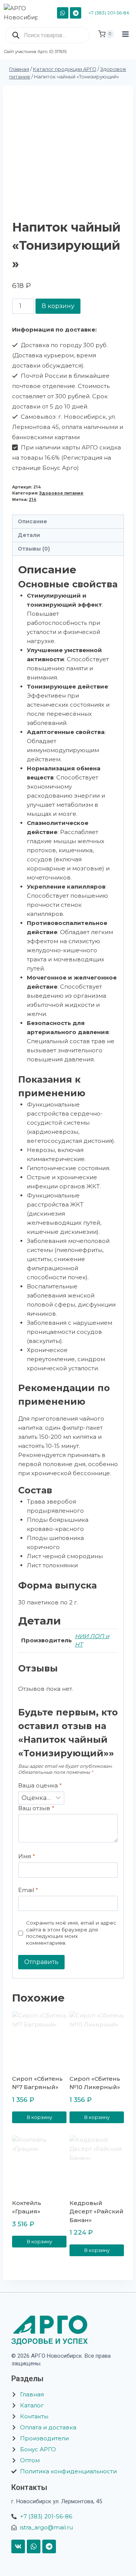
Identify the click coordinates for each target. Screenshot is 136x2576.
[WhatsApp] (63, 13)
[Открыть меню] (125, 41)
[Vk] (18, 2546)
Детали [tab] (29, 535)
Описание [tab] (32, 521)
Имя (27, 1856)
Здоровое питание (61, 493)
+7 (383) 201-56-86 (109, 13)
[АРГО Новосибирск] (24, 13)
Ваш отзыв (36, 1808)
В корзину (58, 306)
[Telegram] (76, 13)
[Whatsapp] (34, 2546)
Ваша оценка (40, 1785)
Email (28, 1890)
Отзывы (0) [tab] (34, 549)
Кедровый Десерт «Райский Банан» (97, 2211)
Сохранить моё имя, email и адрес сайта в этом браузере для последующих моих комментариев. (71, 1933)
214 (32, 500)
